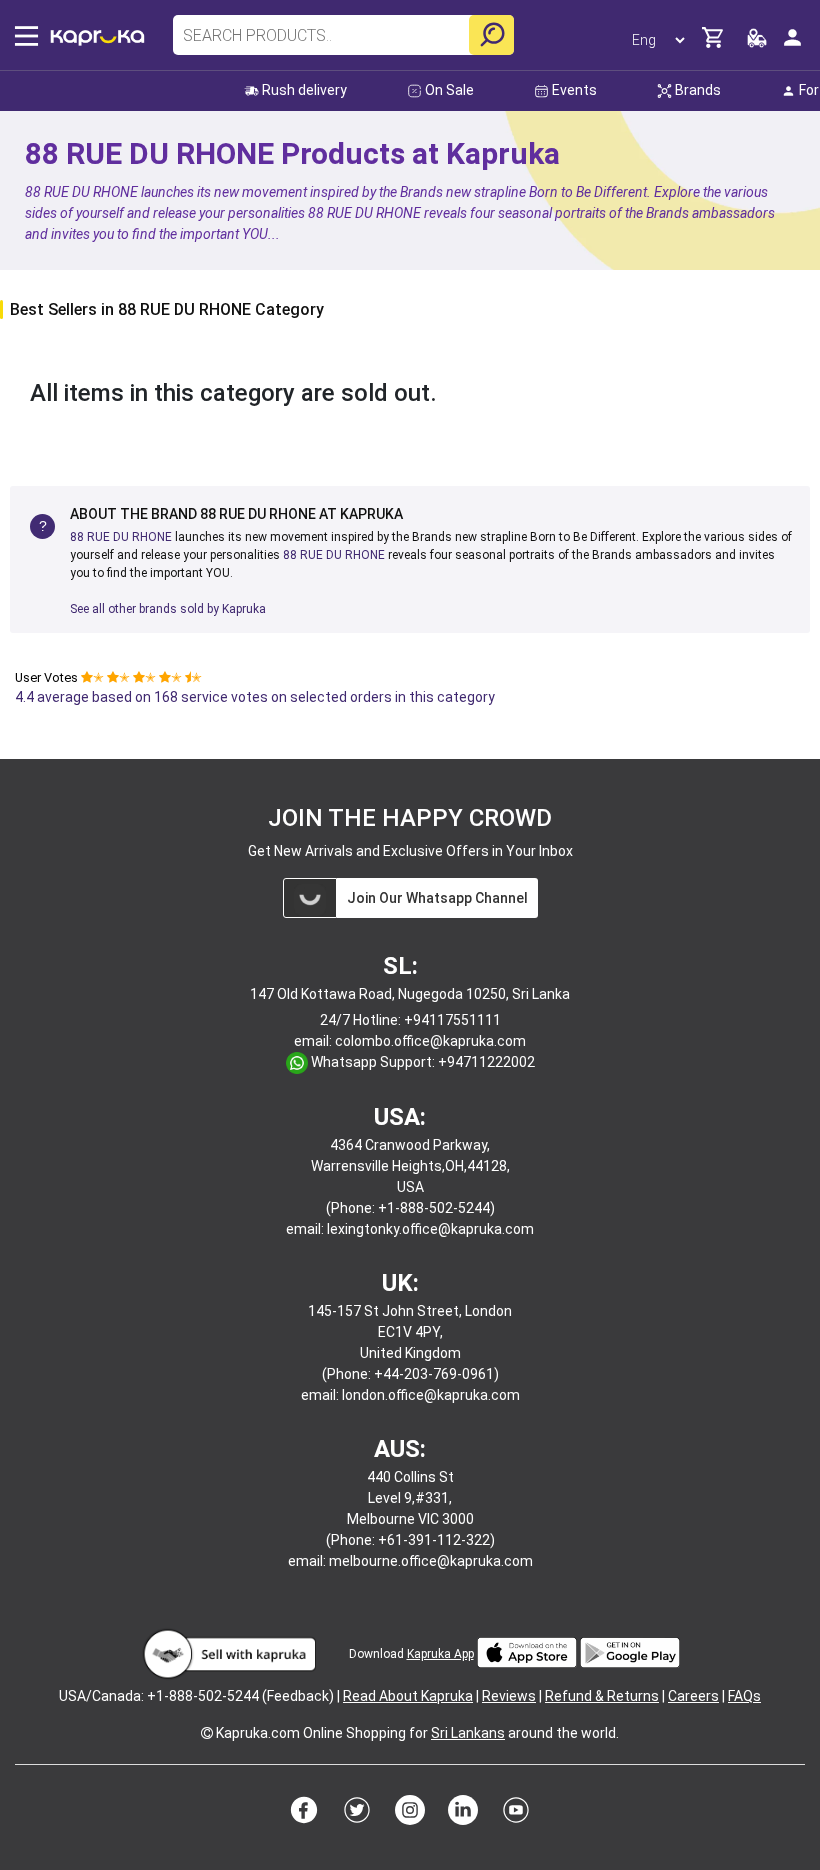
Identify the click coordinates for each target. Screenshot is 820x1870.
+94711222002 (486, 1062)
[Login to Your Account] (792, 45)
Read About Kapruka (408, 1696)
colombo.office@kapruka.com (430, 1041)
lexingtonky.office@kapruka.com (430, 1229)
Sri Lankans (468, 1733)
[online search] (491, 35)
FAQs (744, 1696)
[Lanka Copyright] (207, 1733)
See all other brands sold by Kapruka (168, 609)
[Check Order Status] (757, 43)
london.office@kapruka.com (431, 1395)
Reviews (509, 1696)
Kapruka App (440, 1654)
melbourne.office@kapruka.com (431, 1561)
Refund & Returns (602, 1696)
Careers (693, 1696)
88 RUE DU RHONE (121, 537)
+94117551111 (452, 1020)
